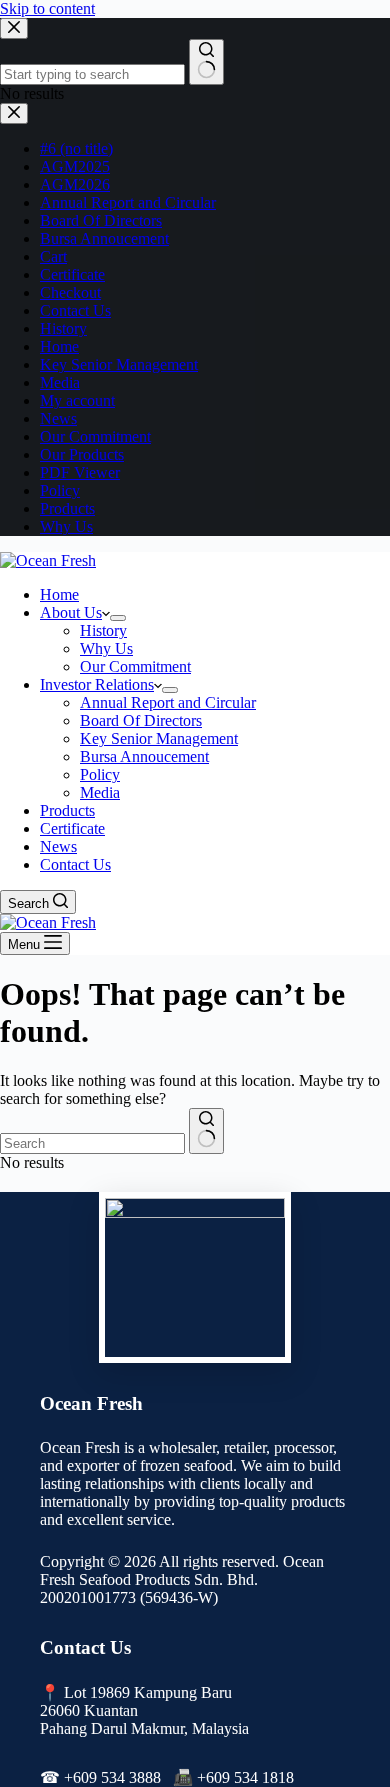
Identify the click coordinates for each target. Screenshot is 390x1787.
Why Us (106, 648)
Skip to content (47, 8)
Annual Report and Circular (168, 702)
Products (67, 810)
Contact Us (75, 864)
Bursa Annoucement (144, 756)
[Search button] (206, 1131)
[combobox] (92, 1143)
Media (100, 792)
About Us (71, 612)
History (103, 630)
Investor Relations (97, 684)
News (58, 846)
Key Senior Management (159, 738)
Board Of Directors (141, 720)
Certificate (72, 828)
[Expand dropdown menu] (118, 618)
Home (59, 594)
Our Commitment (135, 666)
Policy (100, 774)
